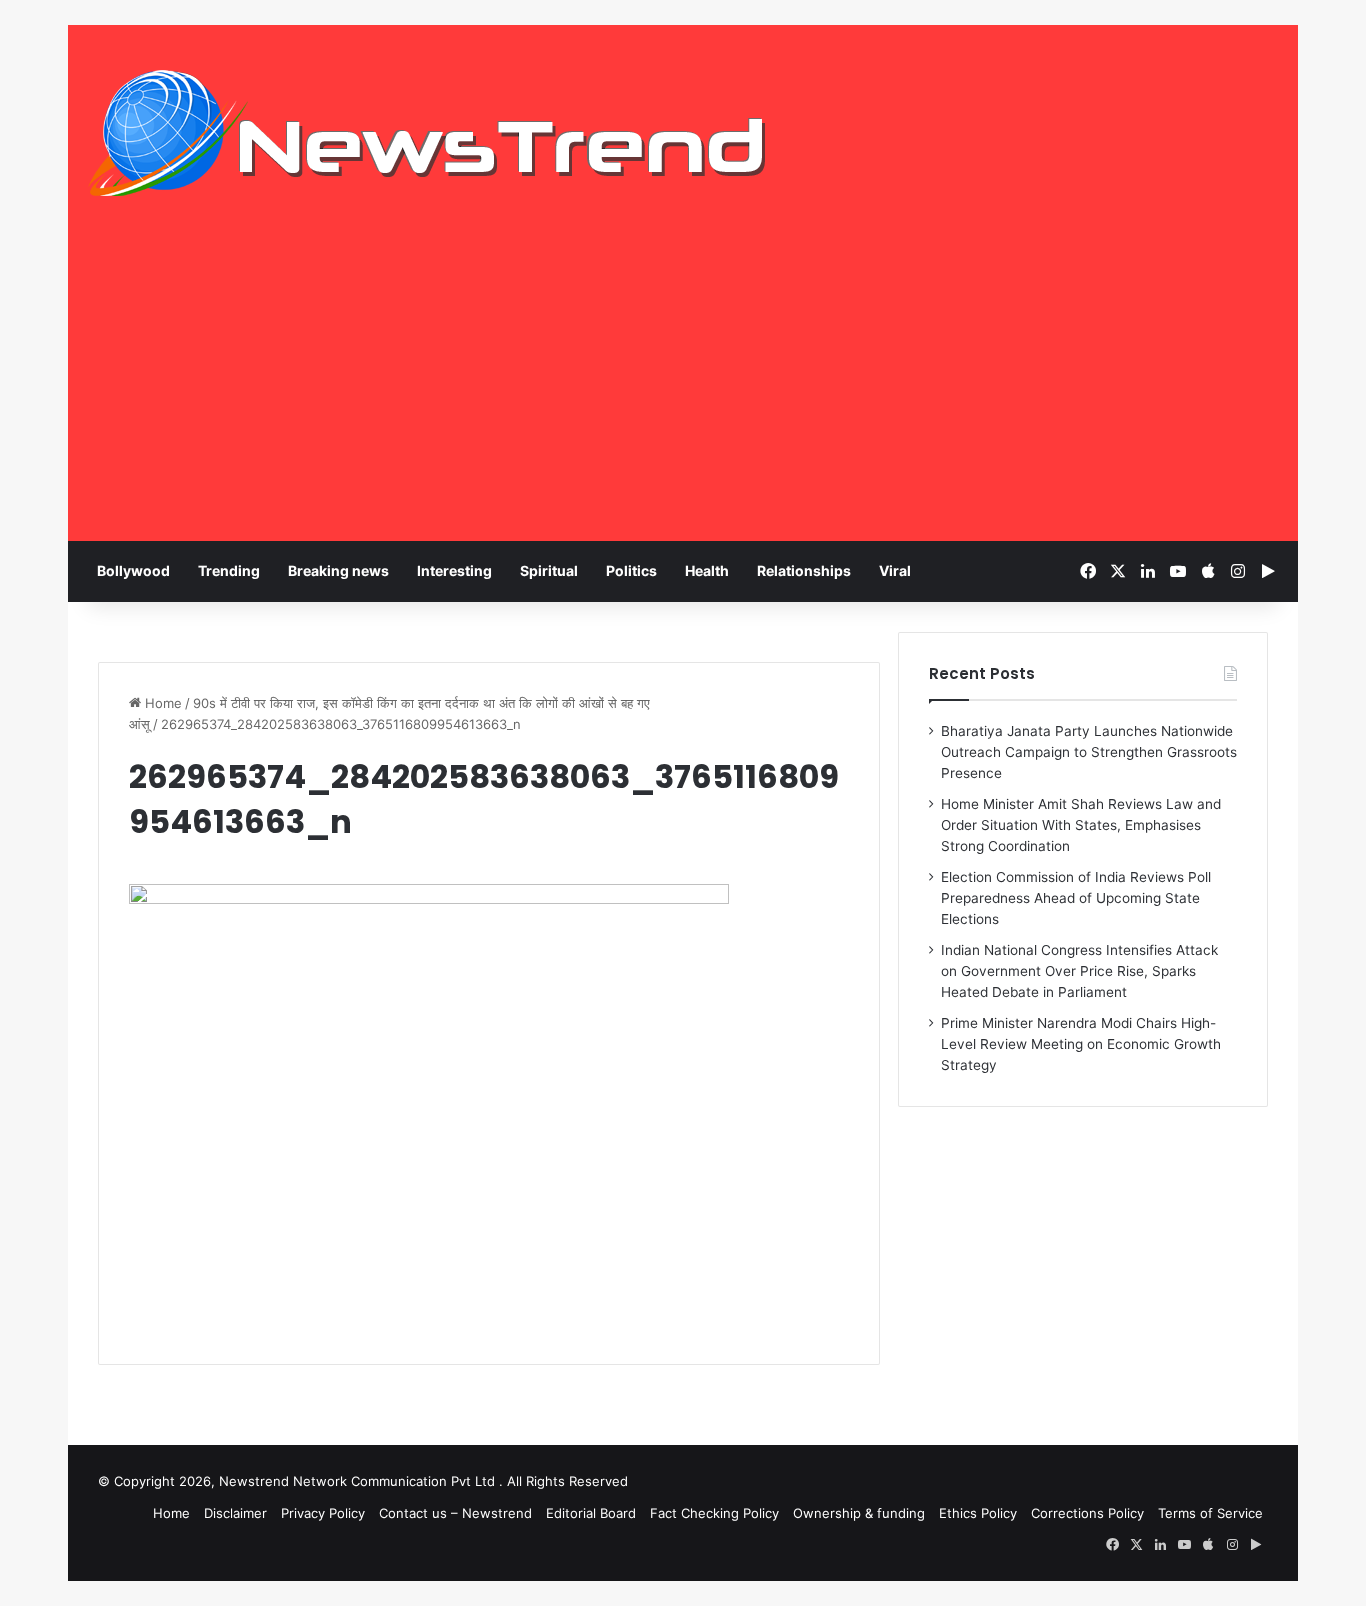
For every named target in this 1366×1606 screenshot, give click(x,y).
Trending (229, 570)
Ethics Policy (978, 1513)
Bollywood (133, 570)
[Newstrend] (428, 133)
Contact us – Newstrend (455, 1513)
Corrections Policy (1087, 1513)
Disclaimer (235, 1513)
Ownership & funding (859, 1513)
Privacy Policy (323, 1513)
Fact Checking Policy (714, 1513)
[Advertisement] (683, 391)
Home (161, 703)
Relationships (804, 570)
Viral (895, 570)
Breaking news (338, 570)
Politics (631, 570)
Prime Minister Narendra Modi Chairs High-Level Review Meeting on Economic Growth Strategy (1081, 1044)
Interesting (454, 570)
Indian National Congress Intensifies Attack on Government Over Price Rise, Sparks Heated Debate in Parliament (1079, 971)
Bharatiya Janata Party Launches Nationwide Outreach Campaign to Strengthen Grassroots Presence (1089, 752)
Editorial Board (591, 1513)
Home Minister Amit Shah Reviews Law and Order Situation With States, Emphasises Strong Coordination (1081, 825)
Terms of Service (1210, 1513)
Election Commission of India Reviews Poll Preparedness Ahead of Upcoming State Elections (1076, 898)
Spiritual (549, 570)
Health (707, 570)
